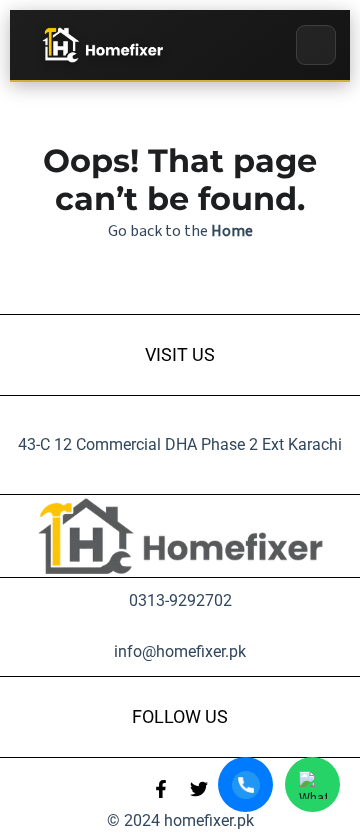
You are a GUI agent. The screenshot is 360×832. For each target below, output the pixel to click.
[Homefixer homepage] (101, 45)
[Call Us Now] (245, 784)
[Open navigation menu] (316, 45)
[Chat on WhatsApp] (312, 784)
